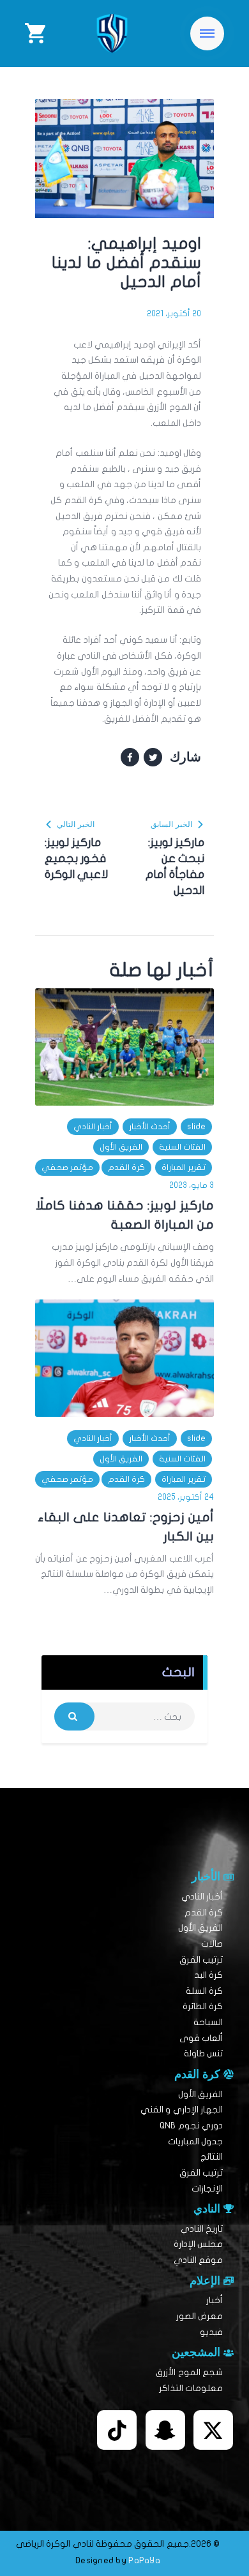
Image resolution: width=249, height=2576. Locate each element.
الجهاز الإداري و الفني (182, 2110)
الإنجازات (207, 2189)
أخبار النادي (93, 1127)
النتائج (212, 2157)
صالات (212, 1944)
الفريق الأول (121, 1147)
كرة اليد (208, 1975)
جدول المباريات (195, 2141)
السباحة (208, 2022)
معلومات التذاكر (191, 2388)
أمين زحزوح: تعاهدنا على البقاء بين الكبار (126, 1527)
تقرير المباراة (184, 1167)
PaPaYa (144, 2560)
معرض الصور (200, 2316)
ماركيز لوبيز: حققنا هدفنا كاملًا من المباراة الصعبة (125, 1215)
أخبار (215, 2300)
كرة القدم (126, 1167)
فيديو (211, 2332)
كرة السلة (204, 1991)
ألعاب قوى (201, 2038)
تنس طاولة (203, 2053)
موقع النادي (198, 2260)
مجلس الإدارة (198, 2244)
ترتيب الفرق (201, 1960)
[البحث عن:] (124, 1717)
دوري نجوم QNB (191, 2126)
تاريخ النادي (202, 2229)
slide (196, 1127)
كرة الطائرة (203, 2006)
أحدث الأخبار (150, 1127)
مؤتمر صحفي (67, 1167)
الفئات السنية (182, 1147)
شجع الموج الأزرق (189, 2372)
